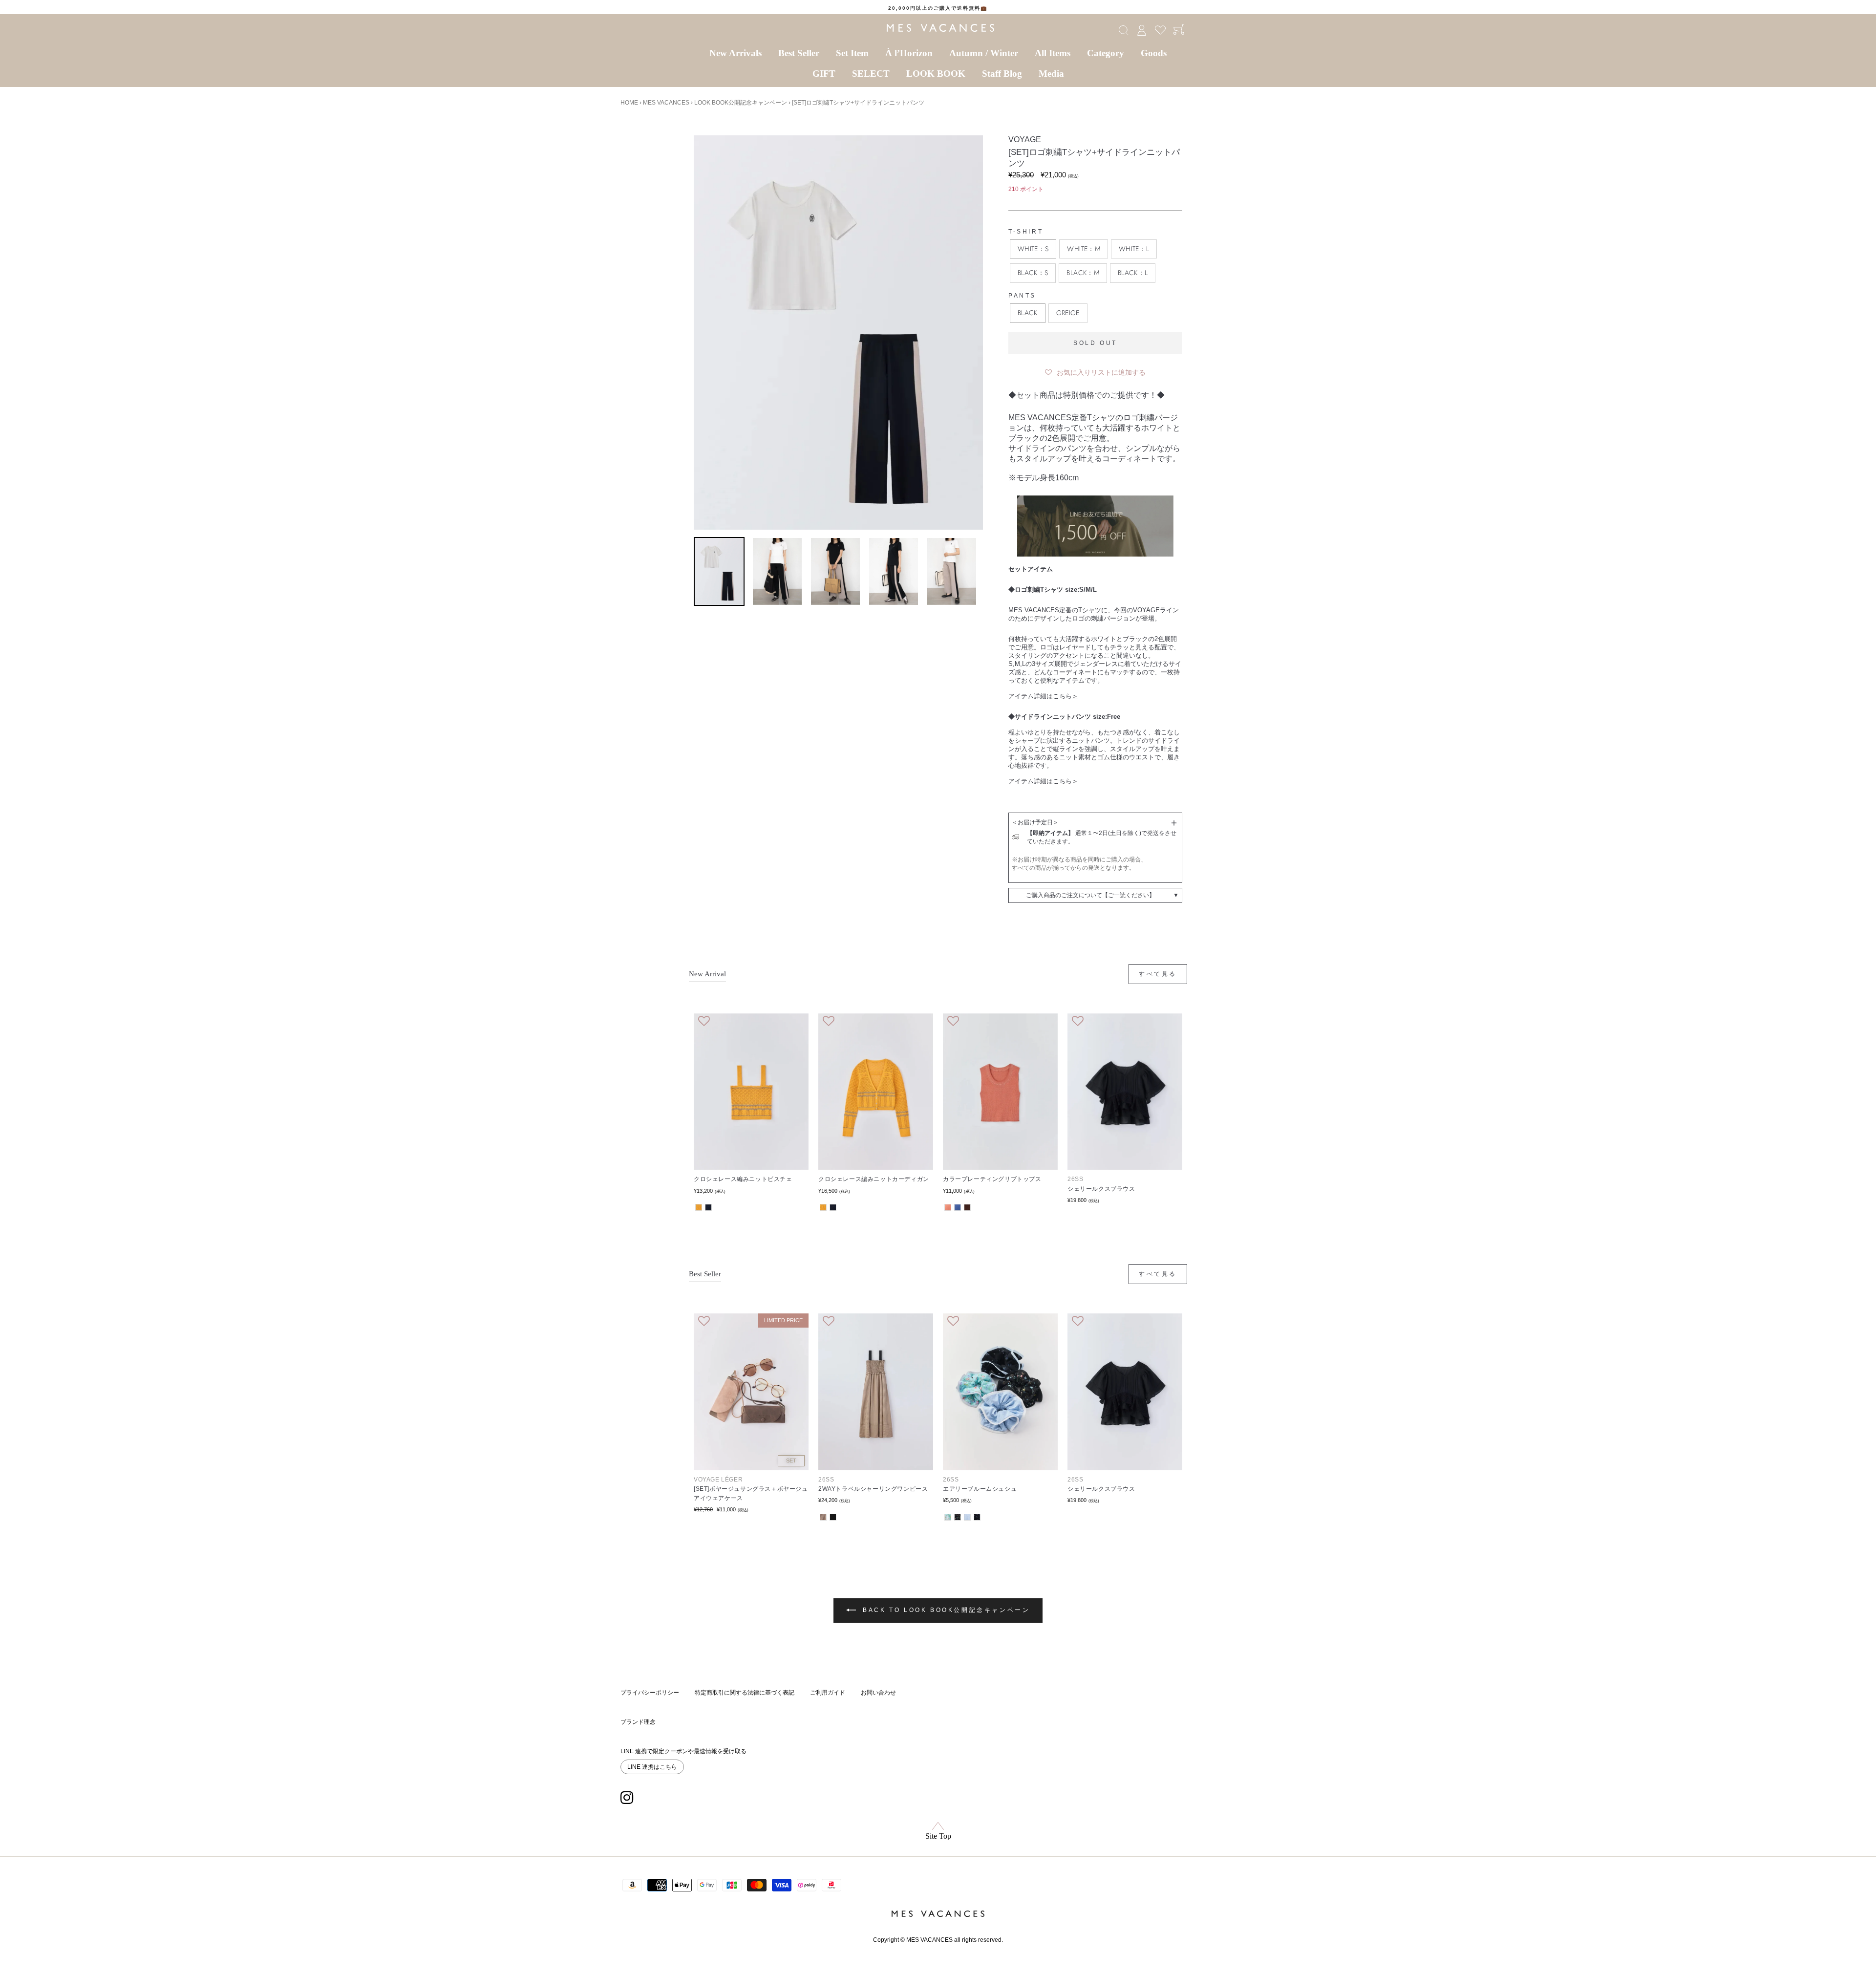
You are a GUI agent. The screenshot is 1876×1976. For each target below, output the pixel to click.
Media (1051, 74)
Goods (1154, 53)
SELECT (871, 74)
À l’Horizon (909, 53)
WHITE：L (1134, 249)
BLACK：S (1033, 273)
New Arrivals (735, 53)
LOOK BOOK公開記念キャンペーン (741, 103)
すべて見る (1158, 974)
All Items (1053, 53)
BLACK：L (1133, 273)
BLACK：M (1083, 273)
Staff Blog (1002, 74)
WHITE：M (1083, 249)
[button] (1095, 370)
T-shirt (1026, 232)
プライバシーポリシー (650, 1693)
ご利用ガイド (828, 1693)
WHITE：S (1033, 249)
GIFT (824, 74)
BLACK (1028, 313)
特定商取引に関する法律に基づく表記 (745, 1693)
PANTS (1022, 296)
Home (629, 103)
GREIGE (1068, 313)
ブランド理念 (638, 1722)
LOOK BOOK (936, 74)
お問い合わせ (878, 1693)
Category (1106, 53)
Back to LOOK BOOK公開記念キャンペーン (945, 1610)
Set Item (852, 53)
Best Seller (799, 53)
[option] (938, 8)
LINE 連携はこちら (652, 1767)
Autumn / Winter (984, 53)
